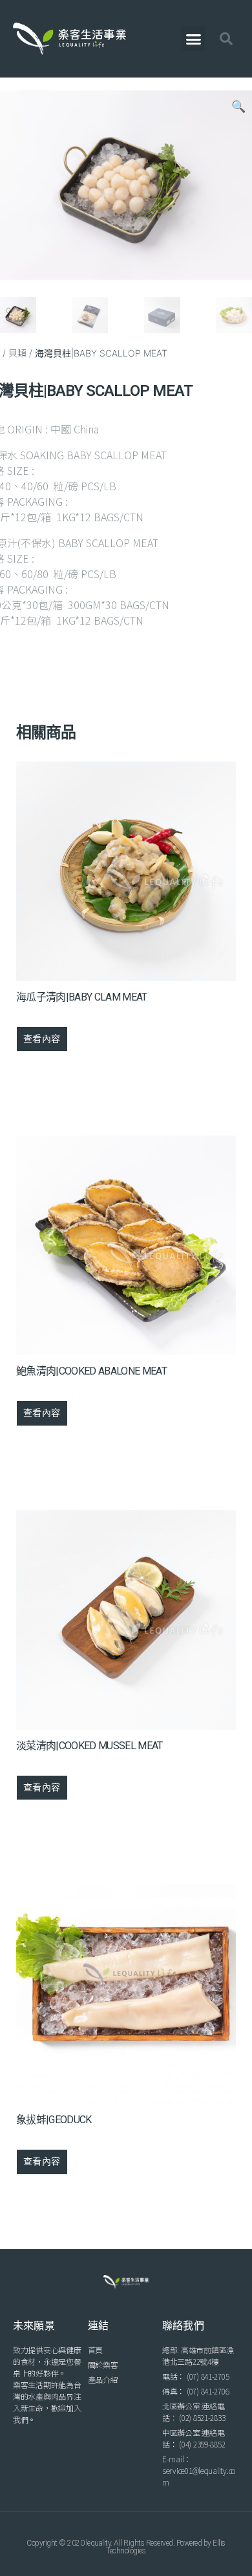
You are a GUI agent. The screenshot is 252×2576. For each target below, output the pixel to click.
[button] (193, 39)
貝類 (17, 353)
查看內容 (42, 1039)
